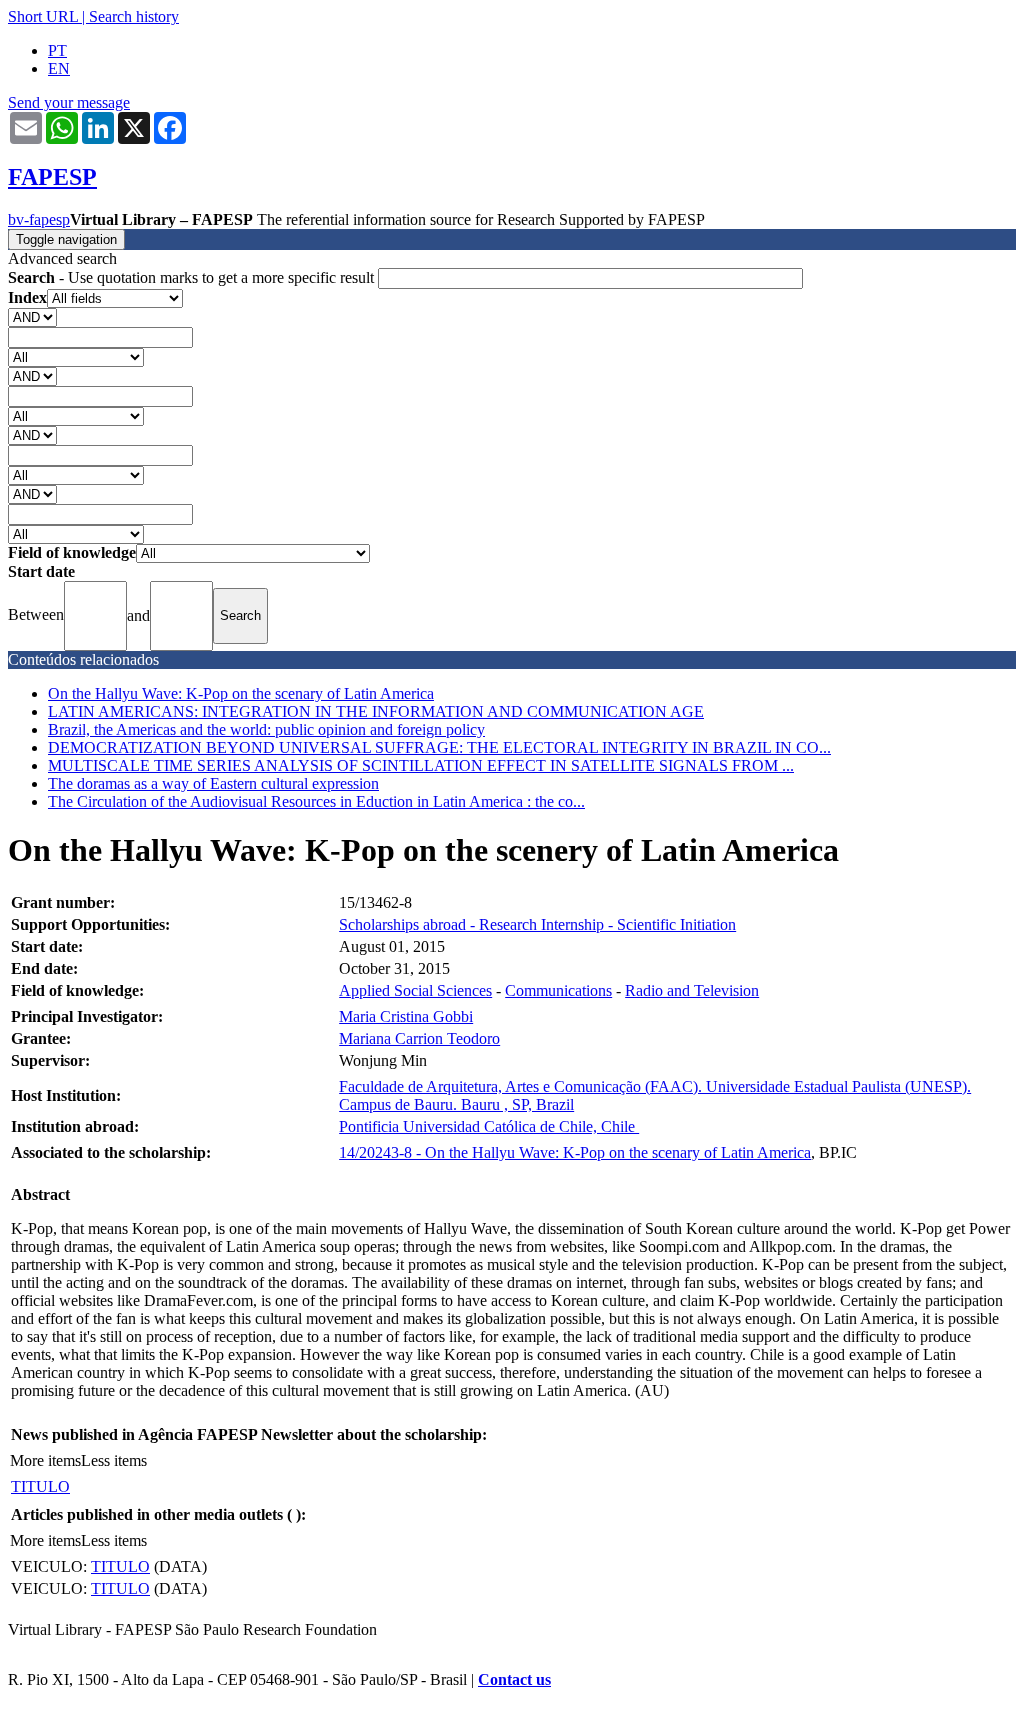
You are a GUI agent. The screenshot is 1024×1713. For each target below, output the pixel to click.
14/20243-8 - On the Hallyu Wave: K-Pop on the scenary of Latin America (575, 1152)
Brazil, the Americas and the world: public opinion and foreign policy (266, 729)
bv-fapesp (39, 219)
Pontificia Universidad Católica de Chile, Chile (489, 1126)
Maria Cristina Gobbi (406, 1016)
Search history (134, 16)
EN (59, 68)
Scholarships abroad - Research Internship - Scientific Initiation (537, 924)
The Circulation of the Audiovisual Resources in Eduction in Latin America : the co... (316, 801)
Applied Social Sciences (415, 990)
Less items (114, 1460)
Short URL (43, 16)
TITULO (40, 1486)
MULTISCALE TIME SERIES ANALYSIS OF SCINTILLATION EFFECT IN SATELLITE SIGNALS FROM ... (421, 765)
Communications (558, 990)
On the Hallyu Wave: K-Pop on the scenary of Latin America (241, 693)
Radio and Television (692, 990)
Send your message (69, 102)
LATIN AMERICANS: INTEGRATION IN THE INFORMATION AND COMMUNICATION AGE (376, 711)
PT (57, 50)
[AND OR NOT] (32, 316)
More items (45, 1460)
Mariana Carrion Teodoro (419, 1038)
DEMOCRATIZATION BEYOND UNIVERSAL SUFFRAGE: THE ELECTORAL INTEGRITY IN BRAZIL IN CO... (439, 747)
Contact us (514, 1679)
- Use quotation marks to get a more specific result (193, 277)
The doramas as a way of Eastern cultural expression (213, 783)
